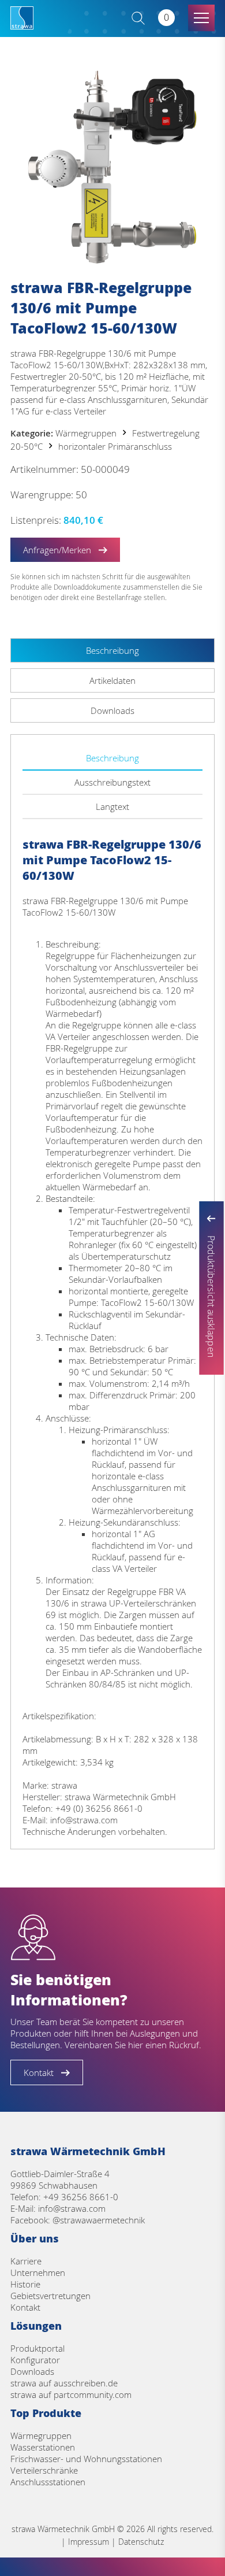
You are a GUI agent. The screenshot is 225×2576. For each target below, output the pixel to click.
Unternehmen (38, 2272)
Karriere (26, 2261)
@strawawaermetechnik (99, 2220)
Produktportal (37, 2348)
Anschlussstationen (48, 2482)
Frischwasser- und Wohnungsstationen (86, 2459)
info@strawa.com (72, 2208)
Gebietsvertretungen (50, 2296)
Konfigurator (35, 2360)
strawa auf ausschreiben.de (64, 2383)
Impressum (89, 2542)
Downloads (32, 2371)
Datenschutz (141, 2542)
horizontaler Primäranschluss (115, 446)
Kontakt (25, 2307)
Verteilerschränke (44, 2470)
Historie (25, 2284)
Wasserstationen (43, 2447)
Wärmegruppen (86, 433)
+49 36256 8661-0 (81, 2197)
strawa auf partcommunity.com (71, 2394)
